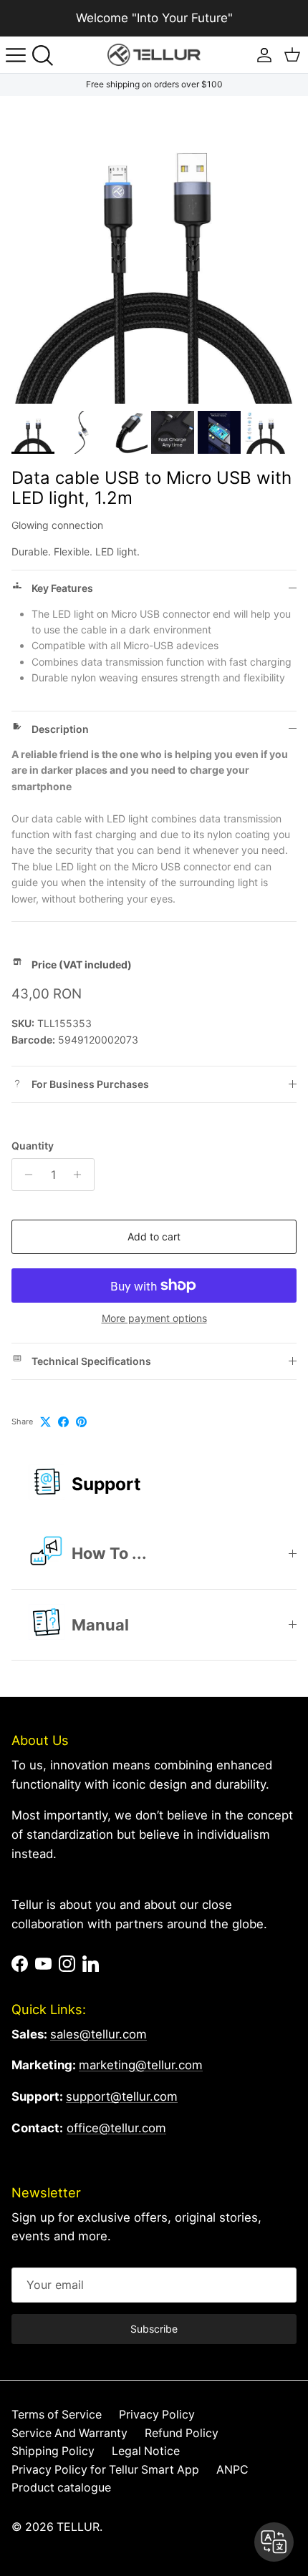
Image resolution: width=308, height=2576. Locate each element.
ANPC (232, 2470)
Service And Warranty (69, 2433)
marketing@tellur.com (141, 2065)
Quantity (33, 1146)
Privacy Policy (157, 2415)
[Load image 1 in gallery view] (154, 250)
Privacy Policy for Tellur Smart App (105, 2470)
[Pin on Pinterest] (81, 1422)
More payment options (154, 1318)
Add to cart (154, 1236)
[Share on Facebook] (63, 1422)
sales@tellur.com (98, 2034)
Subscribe (154, 2329)
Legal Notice (146, 2451)
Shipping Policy (53, 2451)
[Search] (47, 55)
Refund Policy (182, 2433)
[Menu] (16, 55)
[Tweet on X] (45, 1422)
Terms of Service (57, 2415)
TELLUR (78, 2527)
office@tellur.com (116, 2128)
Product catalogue (61, 2488)
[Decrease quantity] (25, 1175)
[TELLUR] (154, 55)
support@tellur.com (122, 2096)
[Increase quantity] (81, 1175)
